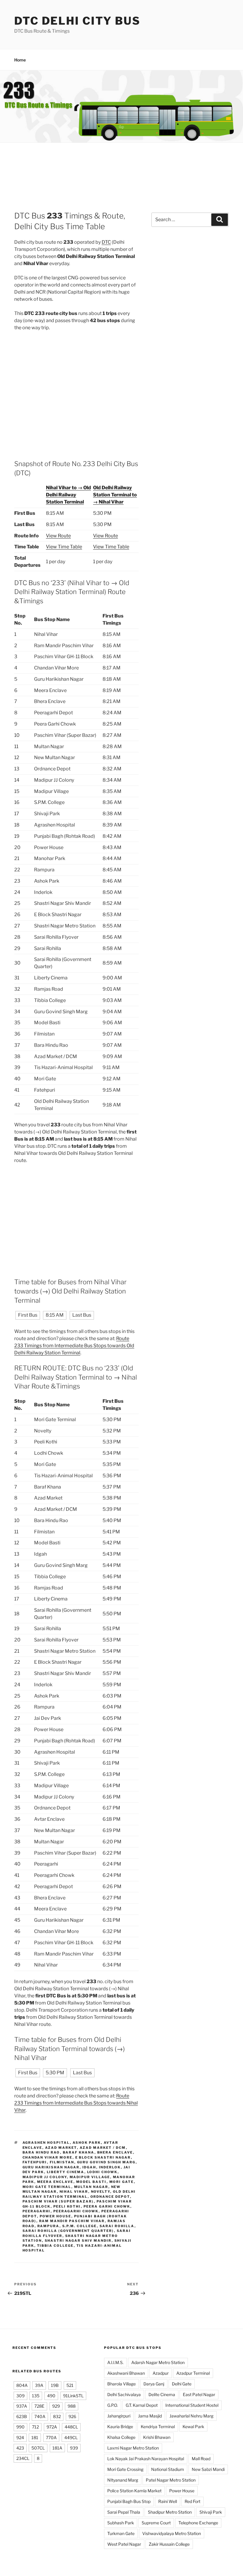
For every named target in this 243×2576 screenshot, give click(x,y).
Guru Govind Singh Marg (106, 2162)
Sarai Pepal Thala (124, 2512)
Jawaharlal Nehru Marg (191, 2416)
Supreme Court (156, 2523)
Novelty (101, 2192)
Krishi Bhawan (157, 2437)
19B (55, 2385)
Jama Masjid (150, 2416)
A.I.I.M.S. (115, 2362)
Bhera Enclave (115, 2152)
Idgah (89, 2167)
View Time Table (64, 547)
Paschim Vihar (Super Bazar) (58, 2201)
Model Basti (91, 2182)
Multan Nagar (91, 2187)
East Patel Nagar (199, 2394)
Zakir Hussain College (169, 2544)
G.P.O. (113, 2405)
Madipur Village (90, 2177)
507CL (38, 2448)
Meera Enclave (55, 2182)
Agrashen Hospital (46, 2143)
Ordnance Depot (110, 2197)
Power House (56, 2216)
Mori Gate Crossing (125, 2469)
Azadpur (161, 2373)
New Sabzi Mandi (208, 2469)
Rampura (48, 2226)
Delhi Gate (182, 2384)
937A (22, 2406)
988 (72, 2406)
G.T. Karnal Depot (142, 2405)
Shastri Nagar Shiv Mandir (78, 2241)
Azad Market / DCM (103, 2148)
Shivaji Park (211, 2512)
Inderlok (110, 2167)
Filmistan (62, 2162)
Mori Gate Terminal (47, 2187)
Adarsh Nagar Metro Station (158, 2362)
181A (57, 2448)
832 (57, 2416)
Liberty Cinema (66, 2172)
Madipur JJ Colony (45, 2177)
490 (51, 2396)
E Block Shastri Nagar (103, 2157)
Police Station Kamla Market (134, 2491)
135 (36, 2396)
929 (56, 2406)
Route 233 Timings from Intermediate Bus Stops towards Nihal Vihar (76, 2103)
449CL (71, 2438)
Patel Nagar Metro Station (171, 2480)
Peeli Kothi (67, 2206)
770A (51, 2438)
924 (20, 2438)
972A (52, 2427)
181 (35, 2438)
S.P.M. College (80, 2226)
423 (20, 2448)
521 (70, 2385)
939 (74, 2448)
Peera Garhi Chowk (107, 2206)
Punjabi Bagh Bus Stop (129, 2501)
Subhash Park (121, 2523)
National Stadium (168, 2469)
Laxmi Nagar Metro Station (133, 2448)
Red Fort (192, 2501)
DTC (106, 242)
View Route (58, 536)
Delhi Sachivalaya (124, 2394)
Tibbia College (55, 2246)
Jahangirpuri (119, 2416)
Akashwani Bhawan (126, 2373)
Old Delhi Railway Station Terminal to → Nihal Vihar (115, 495)
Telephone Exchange (198, 2523)
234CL (23, 2458)
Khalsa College (121, 2437)
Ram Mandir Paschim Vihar (72, 2221)
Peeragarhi (37, 2211)
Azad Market (61, 2148)
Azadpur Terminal (193, 2373)
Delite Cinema (162, 2394)
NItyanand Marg (123, 2480)
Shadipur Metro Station (170, 2512)
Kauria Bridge (120, 2427)
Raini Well (168, 2501)
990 (20, 2427)
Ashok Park (87, 2143)
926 (72, 2416)
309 (20, 2396)
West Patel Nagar (124, 2544)
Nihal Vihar (74, 2192)
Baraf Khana (79, 2152)
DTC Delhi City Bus (77, 21)
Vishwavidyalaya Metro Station (172, 2533)
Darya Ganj (154, 2384)
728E (39, 2406)
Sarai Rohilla (117, 2226)
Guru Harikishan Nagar (51, 2167)
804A (22, 2385)
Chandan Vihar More (48, 2157)
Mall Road (201, 2459)
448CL (71, 2427)
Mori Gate (122, 2182)
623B (22, 2416)
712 (35, 2427)
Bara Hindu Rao (41, 2152)
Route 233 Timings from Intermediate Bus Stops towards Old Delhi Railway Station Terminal (74, 1346)
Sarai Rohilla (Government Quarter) (68, 2231)
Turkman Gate (121, 2533)
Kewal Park (193, 2427)
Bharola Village (121, 2384)
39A (39, 2385)
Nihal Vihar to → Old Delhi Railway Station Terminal (68, 495)
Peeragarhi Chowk (76, 2211)
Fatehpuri (35, 2162)
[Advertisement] (121, 181)
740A (40, 2416)
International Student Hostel (192, 2405)
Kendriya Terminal (158, 2427)
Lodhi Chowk (102, 2172)
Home (20, 60)
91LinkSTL (73, 2396)
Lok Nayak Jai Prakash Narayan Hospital (146, 2459)
